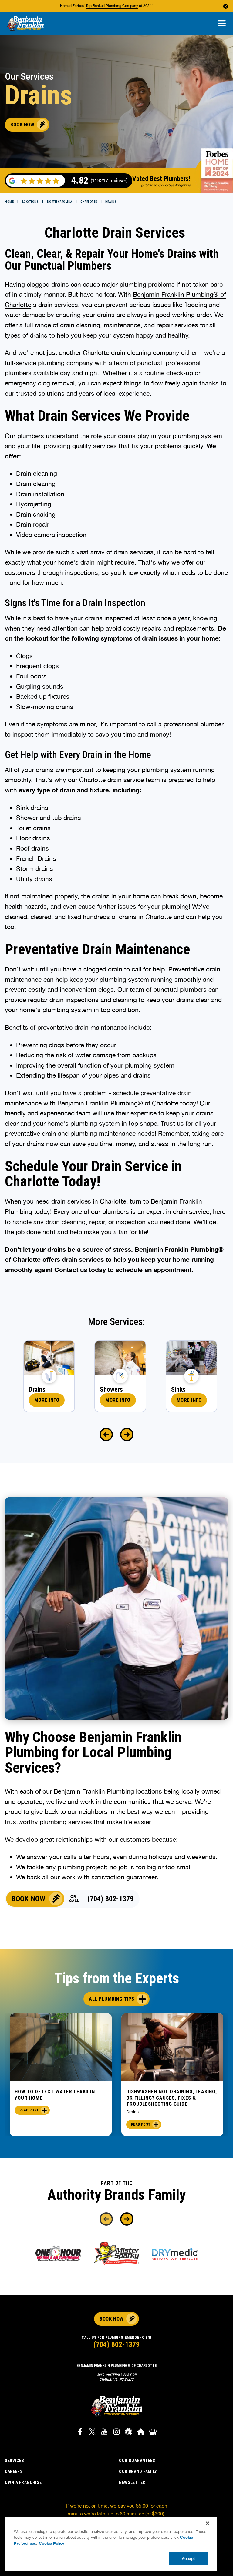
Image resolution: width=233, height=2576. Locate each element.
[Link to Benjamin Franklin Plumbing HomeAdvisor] (141, 2433)
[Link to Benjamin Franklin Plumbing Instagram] (116, 2433)
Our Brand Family (138, 2471)
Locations (30, 202)
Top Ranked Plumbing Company (112, 6)
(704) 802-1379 (110, 1899)
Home (9, 202)
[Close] (208, 2523)
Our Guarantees (137, 2461)
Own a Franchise (23, 2482)
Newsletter (132, 2482)
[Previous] (106, 1435)
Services (15, 2461)
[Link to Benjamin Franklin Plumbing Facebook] (80, 2433)
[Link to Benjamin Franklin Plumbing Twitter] (92, 2433)
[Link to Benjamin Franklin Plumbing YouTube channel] (104, 2433)
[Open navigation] (222, 24)
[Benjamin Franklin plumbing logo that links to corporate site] (25, 24)
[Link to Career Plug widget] (129, 2433)
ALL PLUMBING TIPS (112, 1999)
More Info (47, 1400)
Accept (188, 2558)
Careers (14, 2471)
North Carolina (60, 202)
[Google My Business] (153, 2433)
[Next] (127, 1435)
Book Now (22, 125)
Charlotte (89, 202)
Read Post (29, 2110)
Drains (132, 2112)
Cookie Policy (52, 2543)
